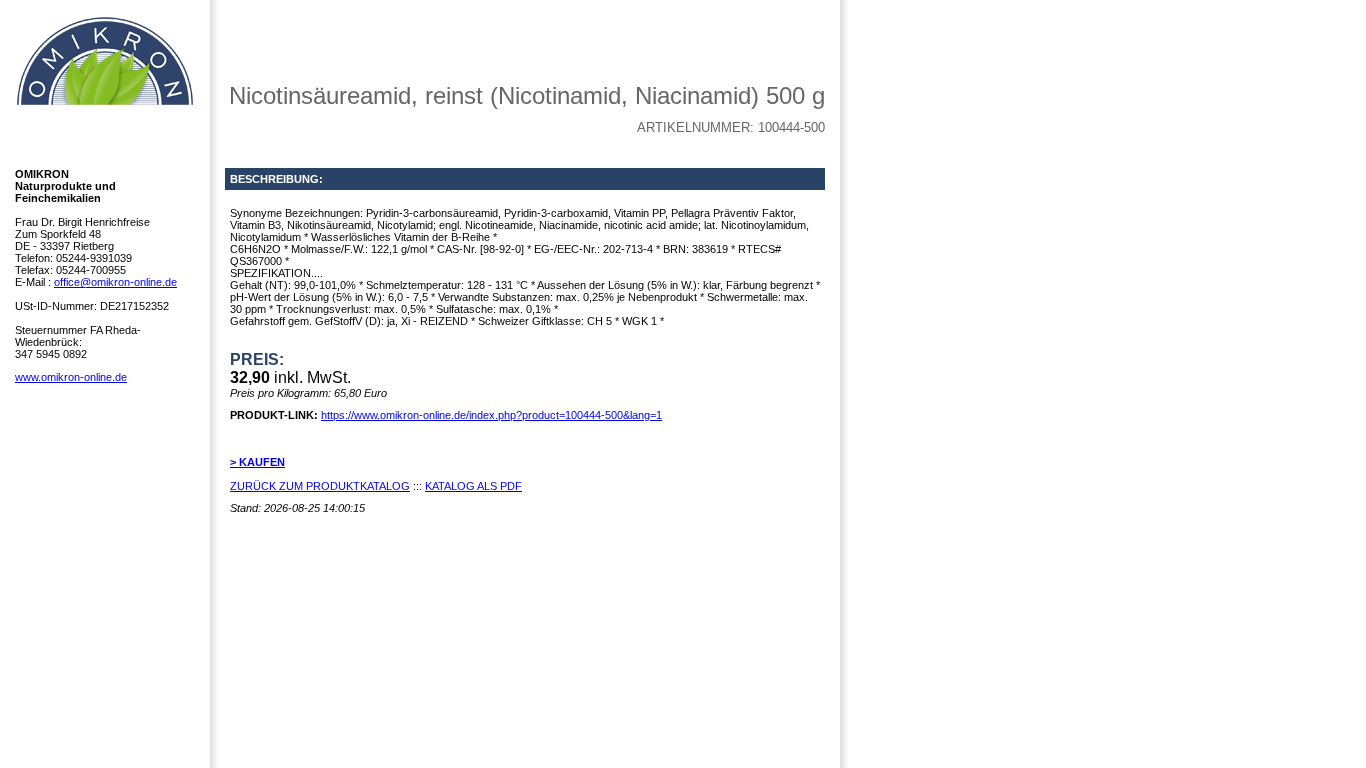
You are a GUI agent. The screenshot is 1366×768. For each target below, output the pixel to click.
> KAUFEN (257, 462)
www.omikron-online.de (71, 377)
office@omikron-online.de (115, 282)
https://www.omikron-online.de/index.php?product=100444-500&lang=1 (491, 415)
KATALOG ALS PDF (473, 486)
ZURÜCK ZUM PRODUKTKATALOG (320, 486)
